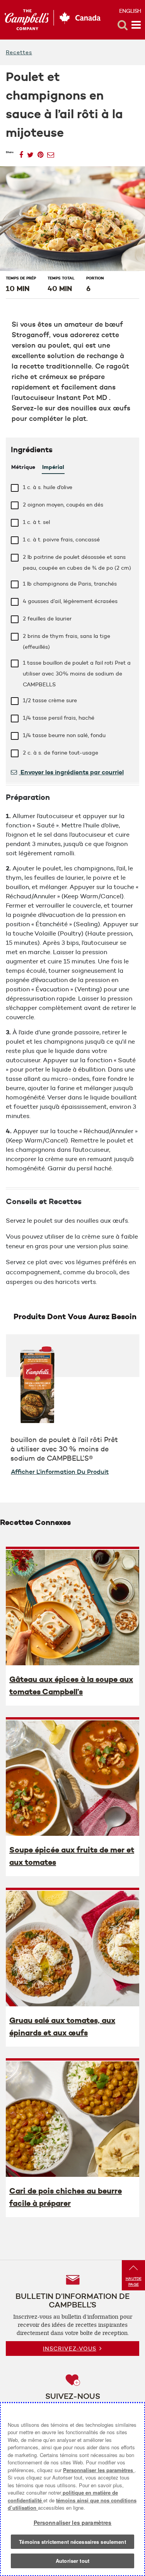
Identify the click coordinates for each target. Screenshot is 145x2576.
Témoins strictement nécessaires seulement (72, 2542)
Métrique (23, 467)
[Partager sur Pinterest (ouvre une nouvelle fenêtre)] (40, 152)
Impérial (53, 467)
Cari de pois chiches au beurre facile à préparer (66, 2197)
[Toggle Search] (123, 25)
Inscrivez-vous (70, 2349)
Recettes (19, 52)
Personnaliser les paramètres (99, 2470)
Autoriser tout (72, 2561)
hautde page (134, 2281)
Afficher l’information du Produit (60, 1472)
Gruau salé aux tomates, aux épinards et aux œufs (62, 2026)
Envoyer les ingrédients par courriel (71, 772)
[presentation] (72, 1607)
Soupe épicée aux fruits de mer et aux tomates (72, 1856)
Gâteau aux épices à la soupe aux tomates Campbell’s (71, 1685)
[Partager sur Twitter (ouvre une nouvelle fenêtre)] (30, 152)
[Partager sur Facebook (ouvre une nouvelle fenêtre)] (21, 152)
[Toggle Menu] (136, 25)
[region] (72, 2489)
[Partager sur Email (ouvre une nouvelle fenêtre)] (51, 152)
